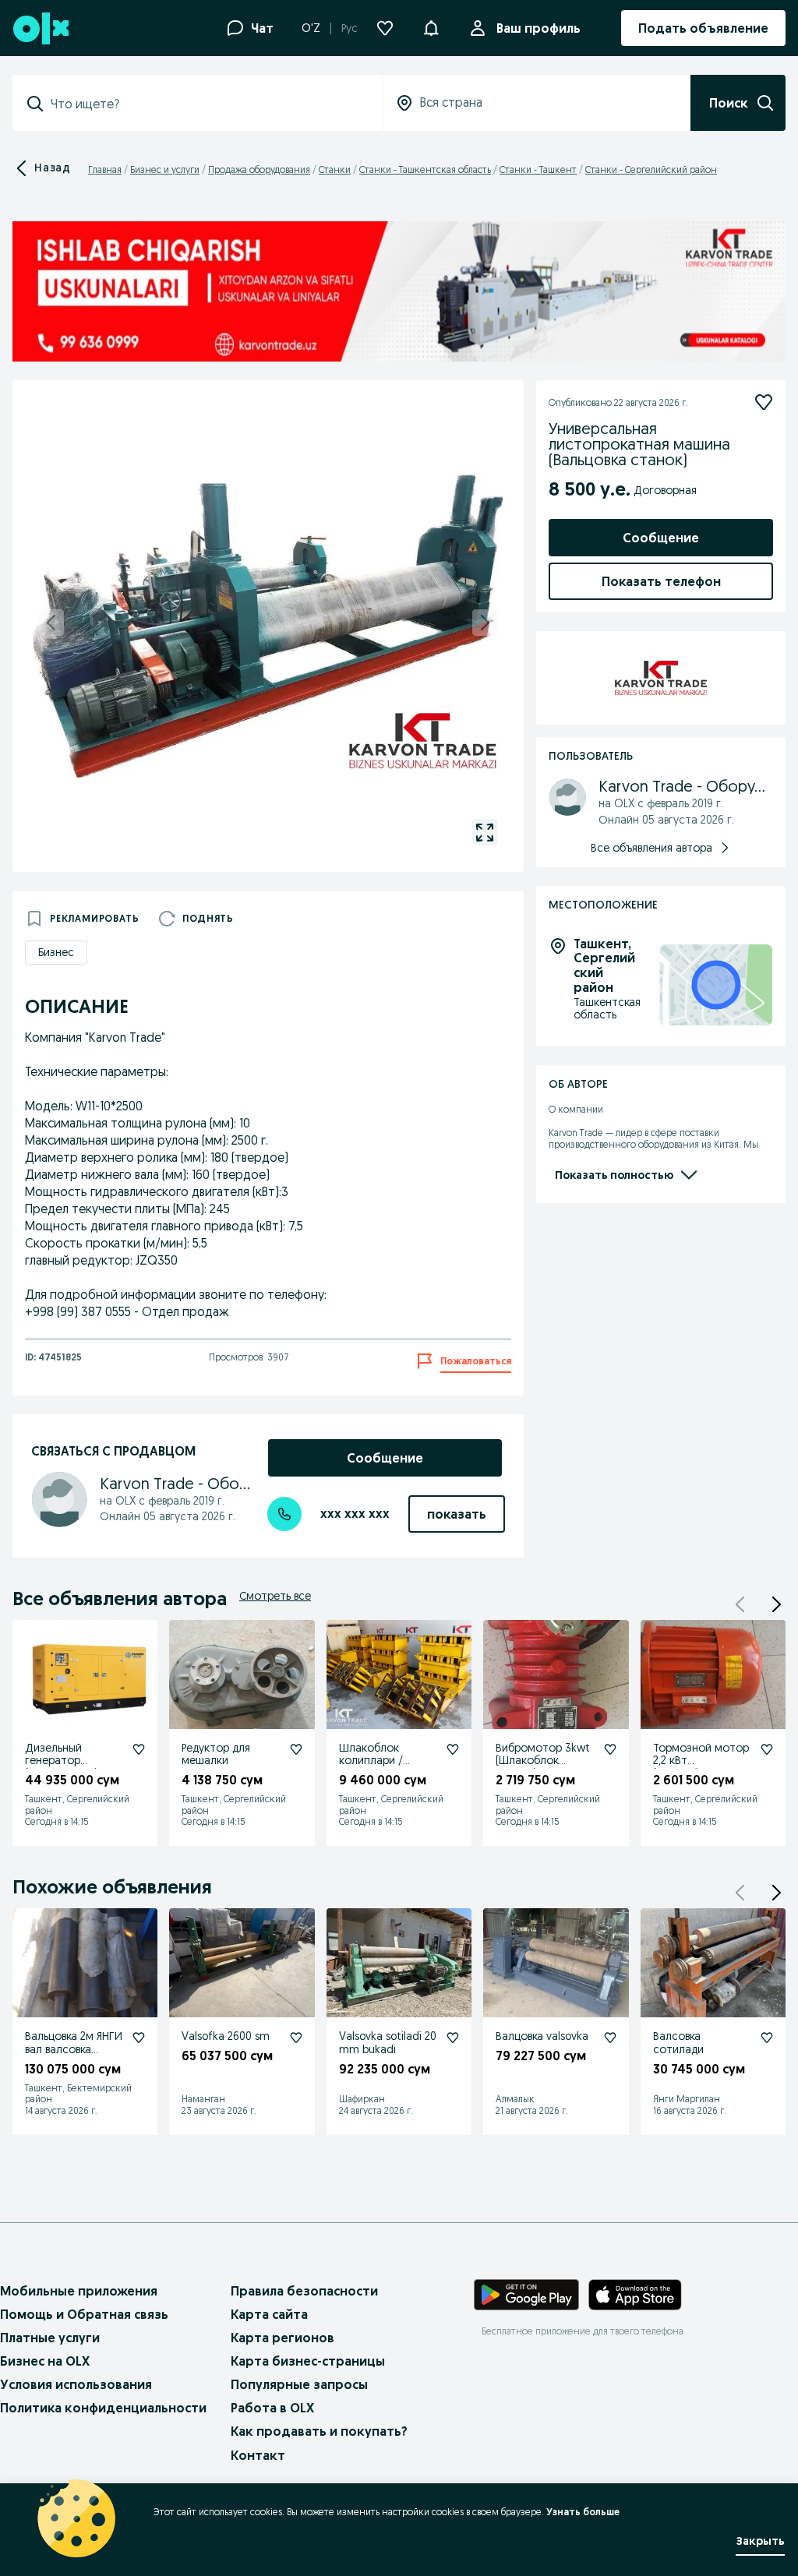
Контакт (258, 2455)
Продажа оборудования (259, 169)
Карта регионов (282, 2338)
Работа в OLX (272, 2408)
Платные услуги (50, 2338)
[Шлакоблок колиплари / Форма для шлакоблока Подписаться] (453, 1749)
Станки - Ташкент (538, 169)
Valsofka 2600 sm (226, 2036)
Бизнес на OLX (45, 2361)
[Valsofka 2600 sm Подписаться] (296, 2038)
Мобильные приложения (79, 2291)
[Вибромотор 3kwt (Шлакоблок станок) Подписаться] (610, 1749)
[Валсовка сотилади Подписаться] (767, 2038)
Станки (335, 169)
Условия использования (76, 2384)
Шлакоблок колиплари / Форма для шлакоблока (371, 1767)
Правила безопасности (304, 2291)
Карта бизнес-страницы (308, 2361)
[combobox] (207, 104)
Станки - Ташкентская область (425, 169)
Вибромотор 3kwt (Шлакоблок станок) (543, 1761)
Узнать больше (583, 2512)
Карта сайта (269, 2314)
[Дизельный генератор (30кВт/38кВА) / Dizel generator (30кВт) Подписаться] (139, 1749)
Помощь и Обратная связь (84, 2314)
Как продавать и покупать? (319, 2431)
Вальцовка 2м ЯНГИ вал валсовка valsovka (74, 2049)
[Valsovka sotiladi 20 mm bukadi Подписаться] (453, 2038)
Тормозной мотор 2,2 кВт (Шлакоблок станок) (701, 1767)
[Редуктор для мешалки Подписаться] (296, 1749)
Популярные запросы (299, 2384)
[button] (431, 26)
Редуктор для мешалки (216, 1754)
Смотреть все (275, 1596)
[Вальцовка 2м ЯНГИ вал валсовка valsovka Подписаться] (139, 2038)
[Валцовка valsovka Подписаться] (610, 2038)
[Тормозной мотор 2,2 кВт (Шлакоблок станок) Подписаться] (767, 1749)
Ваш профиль (538, 28)
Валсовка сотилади (678, 2043)
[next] (485, 623)
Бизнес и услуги (165, 169)
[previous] (51, 623)
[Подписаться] (764, 402)
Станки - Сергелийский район (651, 169)
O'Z (311, 28)
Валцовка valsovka (542, 2036)
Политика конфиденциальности (103, 2408)
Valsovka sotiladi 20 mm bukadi (388, 2043)
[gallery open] (485, 832)
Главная (105, 169)
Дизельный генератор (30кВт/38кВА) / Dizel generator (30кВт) (65, 1774)
